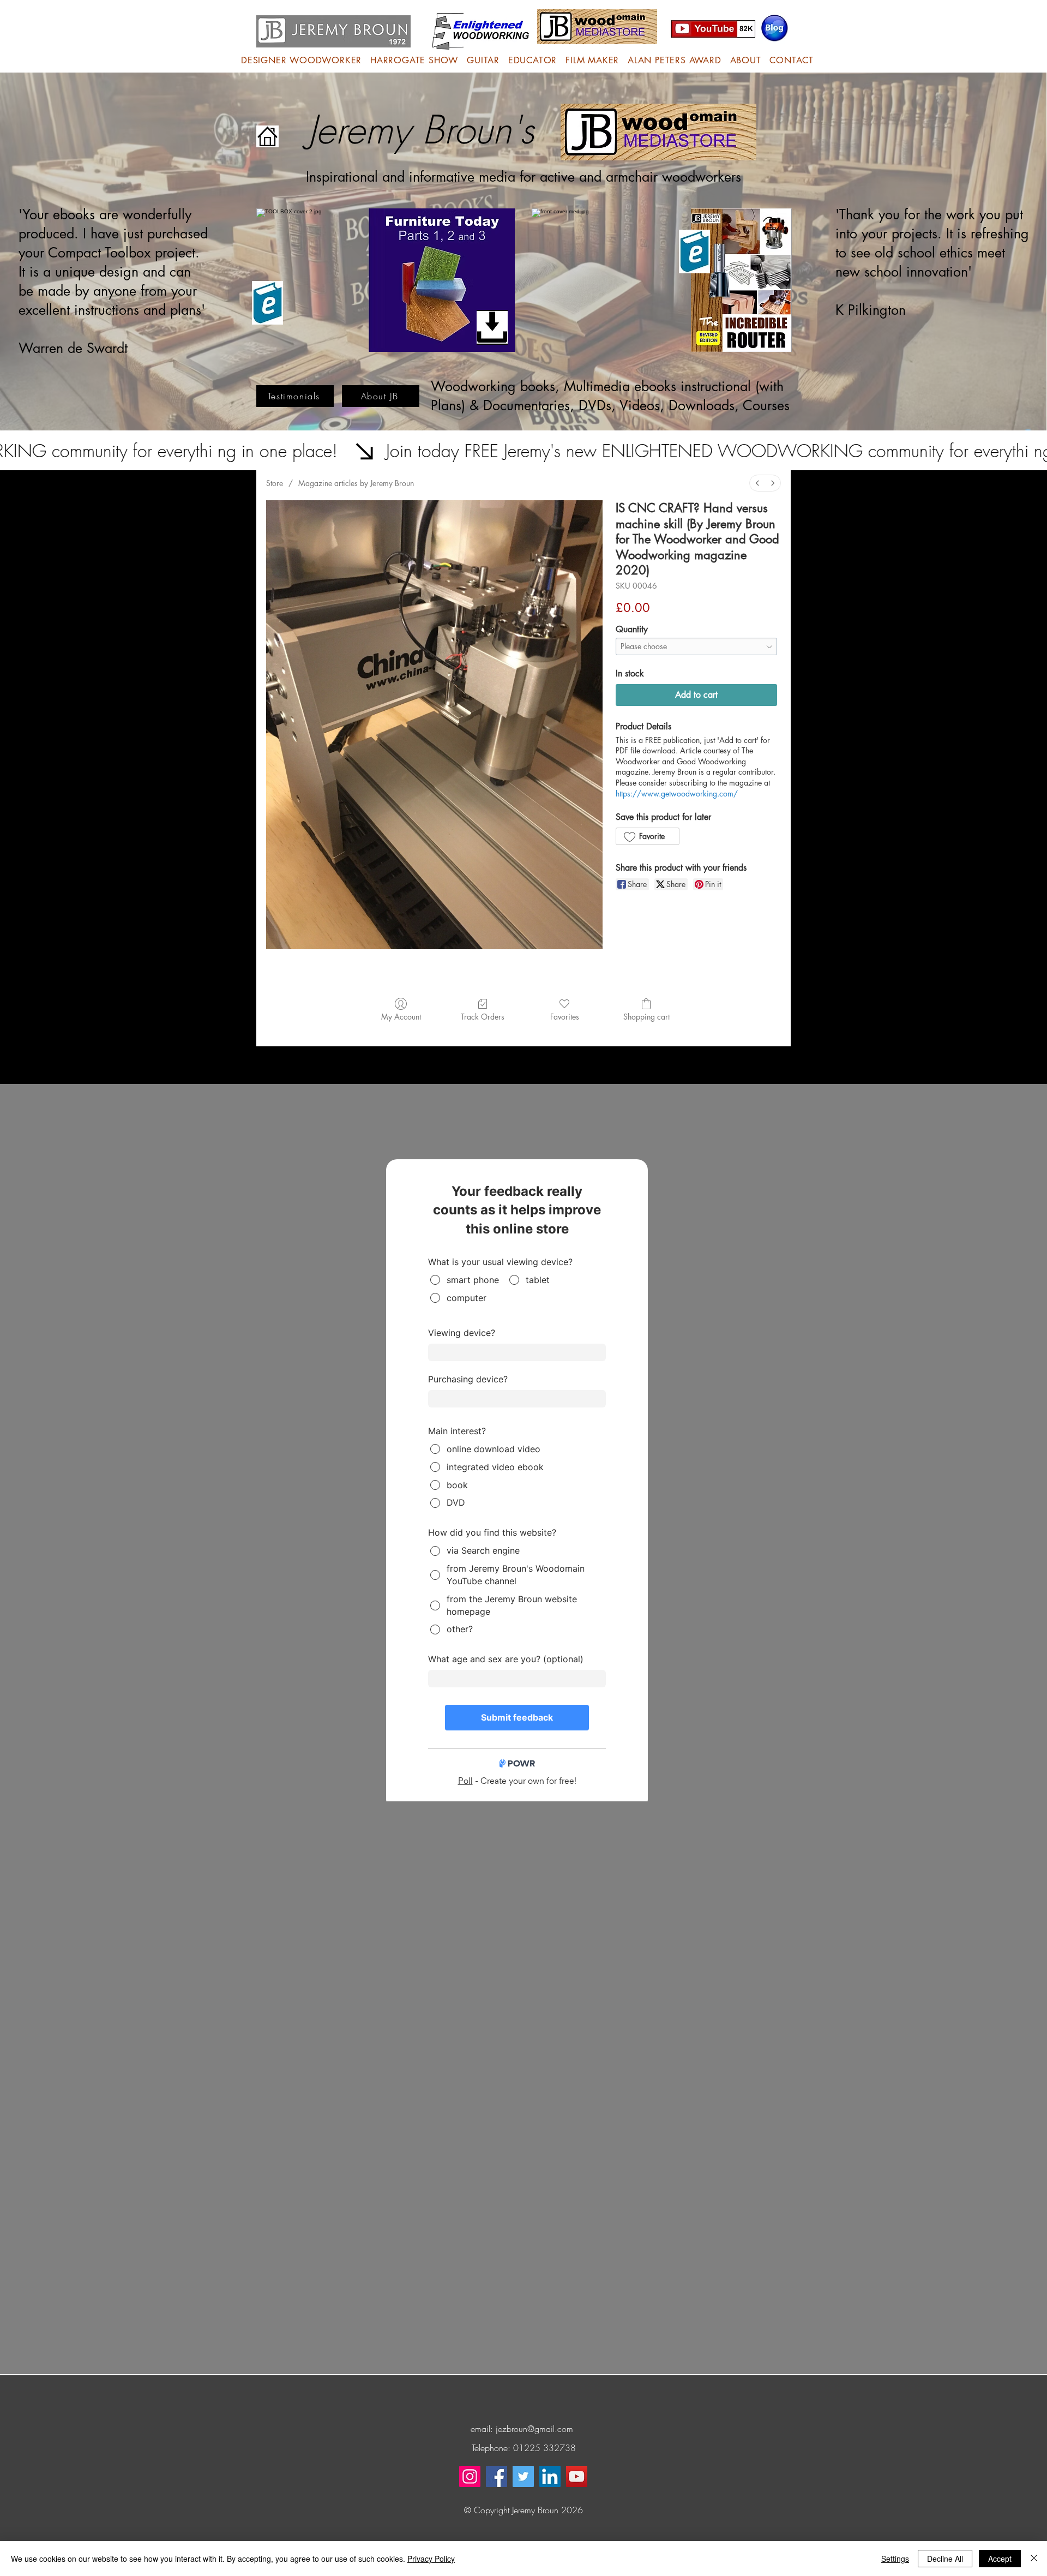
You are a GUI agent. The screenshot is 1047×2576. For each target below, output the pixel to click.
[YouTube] (577, 2476)
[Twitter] (523, 2476)
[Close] (1034, 2559)
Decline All (945, 2559)
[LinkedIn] (550, 2476)
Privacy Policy (431, 2559)
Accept (1000, 2559)
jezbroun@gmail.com (534, 2429)
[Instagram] (470, 2476)
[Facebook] (497, 2476)
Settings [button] (895, 2559)
